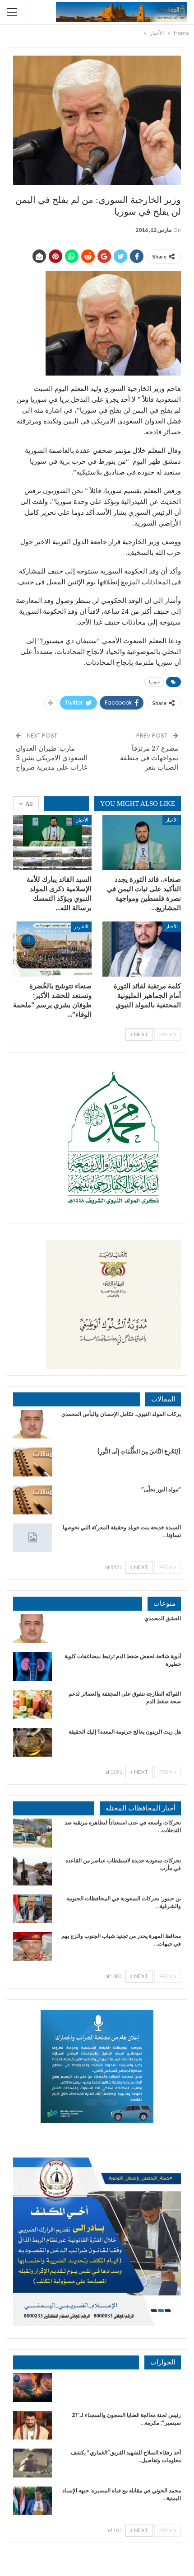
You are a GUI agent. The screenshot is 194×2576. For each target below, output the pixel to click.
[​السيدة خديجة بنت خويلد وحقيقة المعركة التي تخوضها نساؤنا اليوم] (32, 1538)
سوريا (154, 682)
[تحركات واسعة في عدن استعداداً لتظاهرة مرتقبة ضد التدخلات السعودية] (32, 1833)
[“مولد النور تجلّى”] (32, 1500)
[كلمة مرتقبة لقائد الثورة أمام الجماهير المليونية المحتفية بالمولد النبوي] (142, 949)
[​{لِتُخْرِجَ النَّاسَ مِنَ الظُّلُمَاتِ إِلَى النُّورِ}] (32, 1462)
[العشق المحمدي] (32, 1629)
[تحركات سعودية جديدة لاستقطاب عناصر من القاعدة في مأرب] (32, 1871)
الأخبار (172, 820)
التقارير (81, 926)
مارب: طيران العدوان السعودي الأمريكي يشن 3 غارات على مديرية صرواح (52, 758)
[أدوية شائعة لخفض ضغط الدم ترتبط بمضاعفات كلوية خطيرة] (32, 1667)
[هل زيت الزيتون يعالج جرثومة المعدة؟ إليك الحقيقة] (32, 1742)
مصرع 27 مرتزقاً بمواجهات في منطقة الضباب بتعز (149, 758)
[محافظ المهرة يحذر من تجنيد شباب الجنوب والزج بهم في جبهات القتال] (32, 1946)
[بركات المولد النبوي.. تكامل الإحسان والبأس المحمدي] (32, 1424)
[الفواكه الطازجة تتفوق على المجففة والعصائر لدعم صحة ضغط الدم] (32, 1704)
